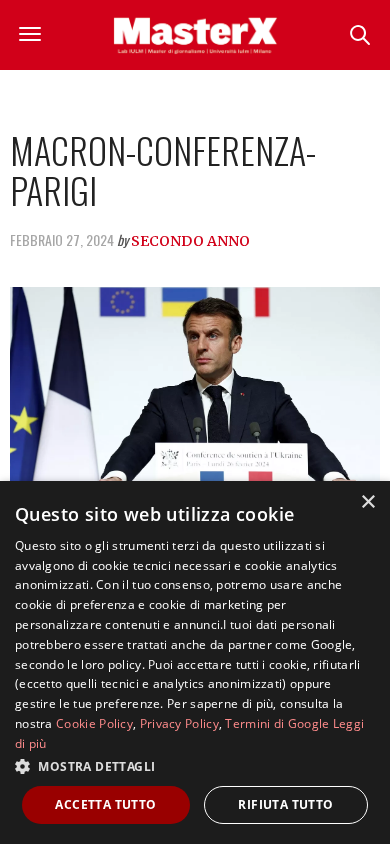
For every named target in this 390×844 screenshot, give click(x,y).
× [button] (367, 502)
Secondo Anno (190, 241)
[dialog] (195, 662)
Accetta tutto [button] (105, 804)
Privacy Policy (179, 723)
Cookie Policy (94, 723)
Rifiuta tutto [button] (285, 804)
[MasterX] (195, 35)
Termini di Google (277, 723)
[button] (195, 766)
